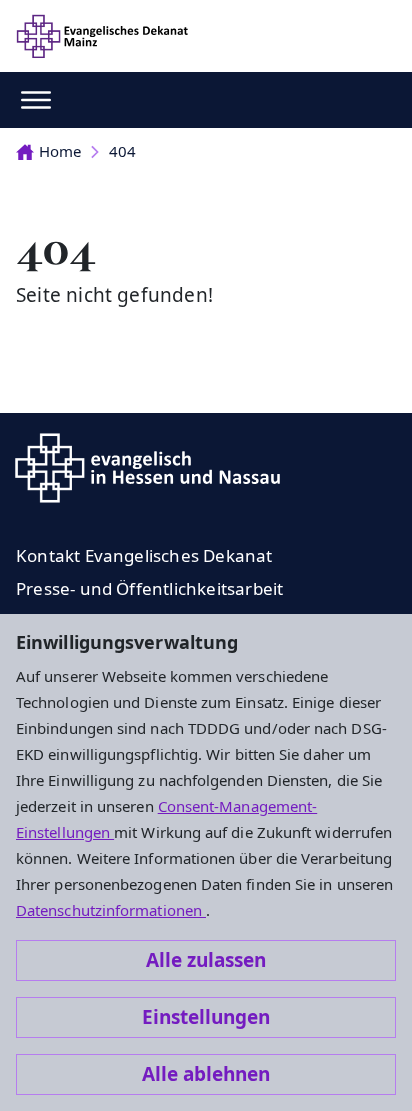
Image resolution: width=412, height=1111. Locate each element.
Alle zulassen (206, 960)
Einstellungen (206, 1017)
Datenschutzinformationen (111, 910)
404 (122, 151)
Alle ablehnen (206, 1074)
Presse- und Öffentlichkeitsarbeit (149, 588)
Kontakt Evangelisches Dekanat (144, 555)
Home (60, 151)
